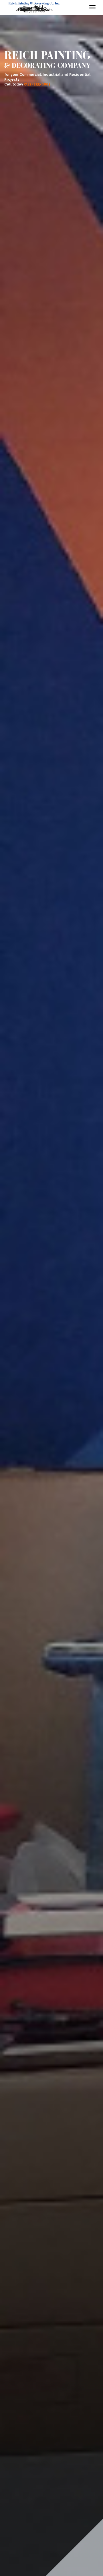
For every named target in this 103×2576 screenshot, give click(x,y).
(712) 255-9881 (37, 84)
